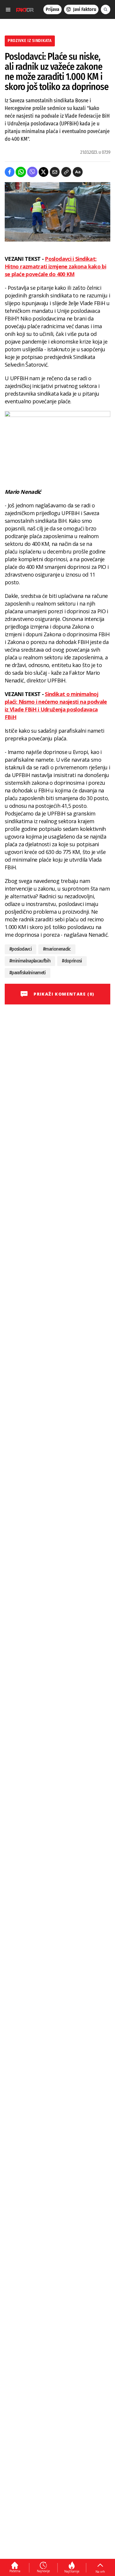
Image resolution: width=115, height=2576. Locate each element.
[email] (55, 172)
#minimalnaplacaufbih (30, 961)
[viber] (32, 172)
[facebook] (10, 172)
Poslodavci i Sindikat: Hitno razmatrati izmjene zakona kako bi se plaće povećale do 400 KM (55, 266)
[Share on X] (43, 172)
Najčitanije (72, 2571)
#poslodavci (20, 949)
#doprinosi (72, 961)
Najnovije (43, 2571)
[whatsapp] (21, 172)
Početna (15, 2571)
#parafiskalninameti (28, 973)
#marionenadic (57, 949)
